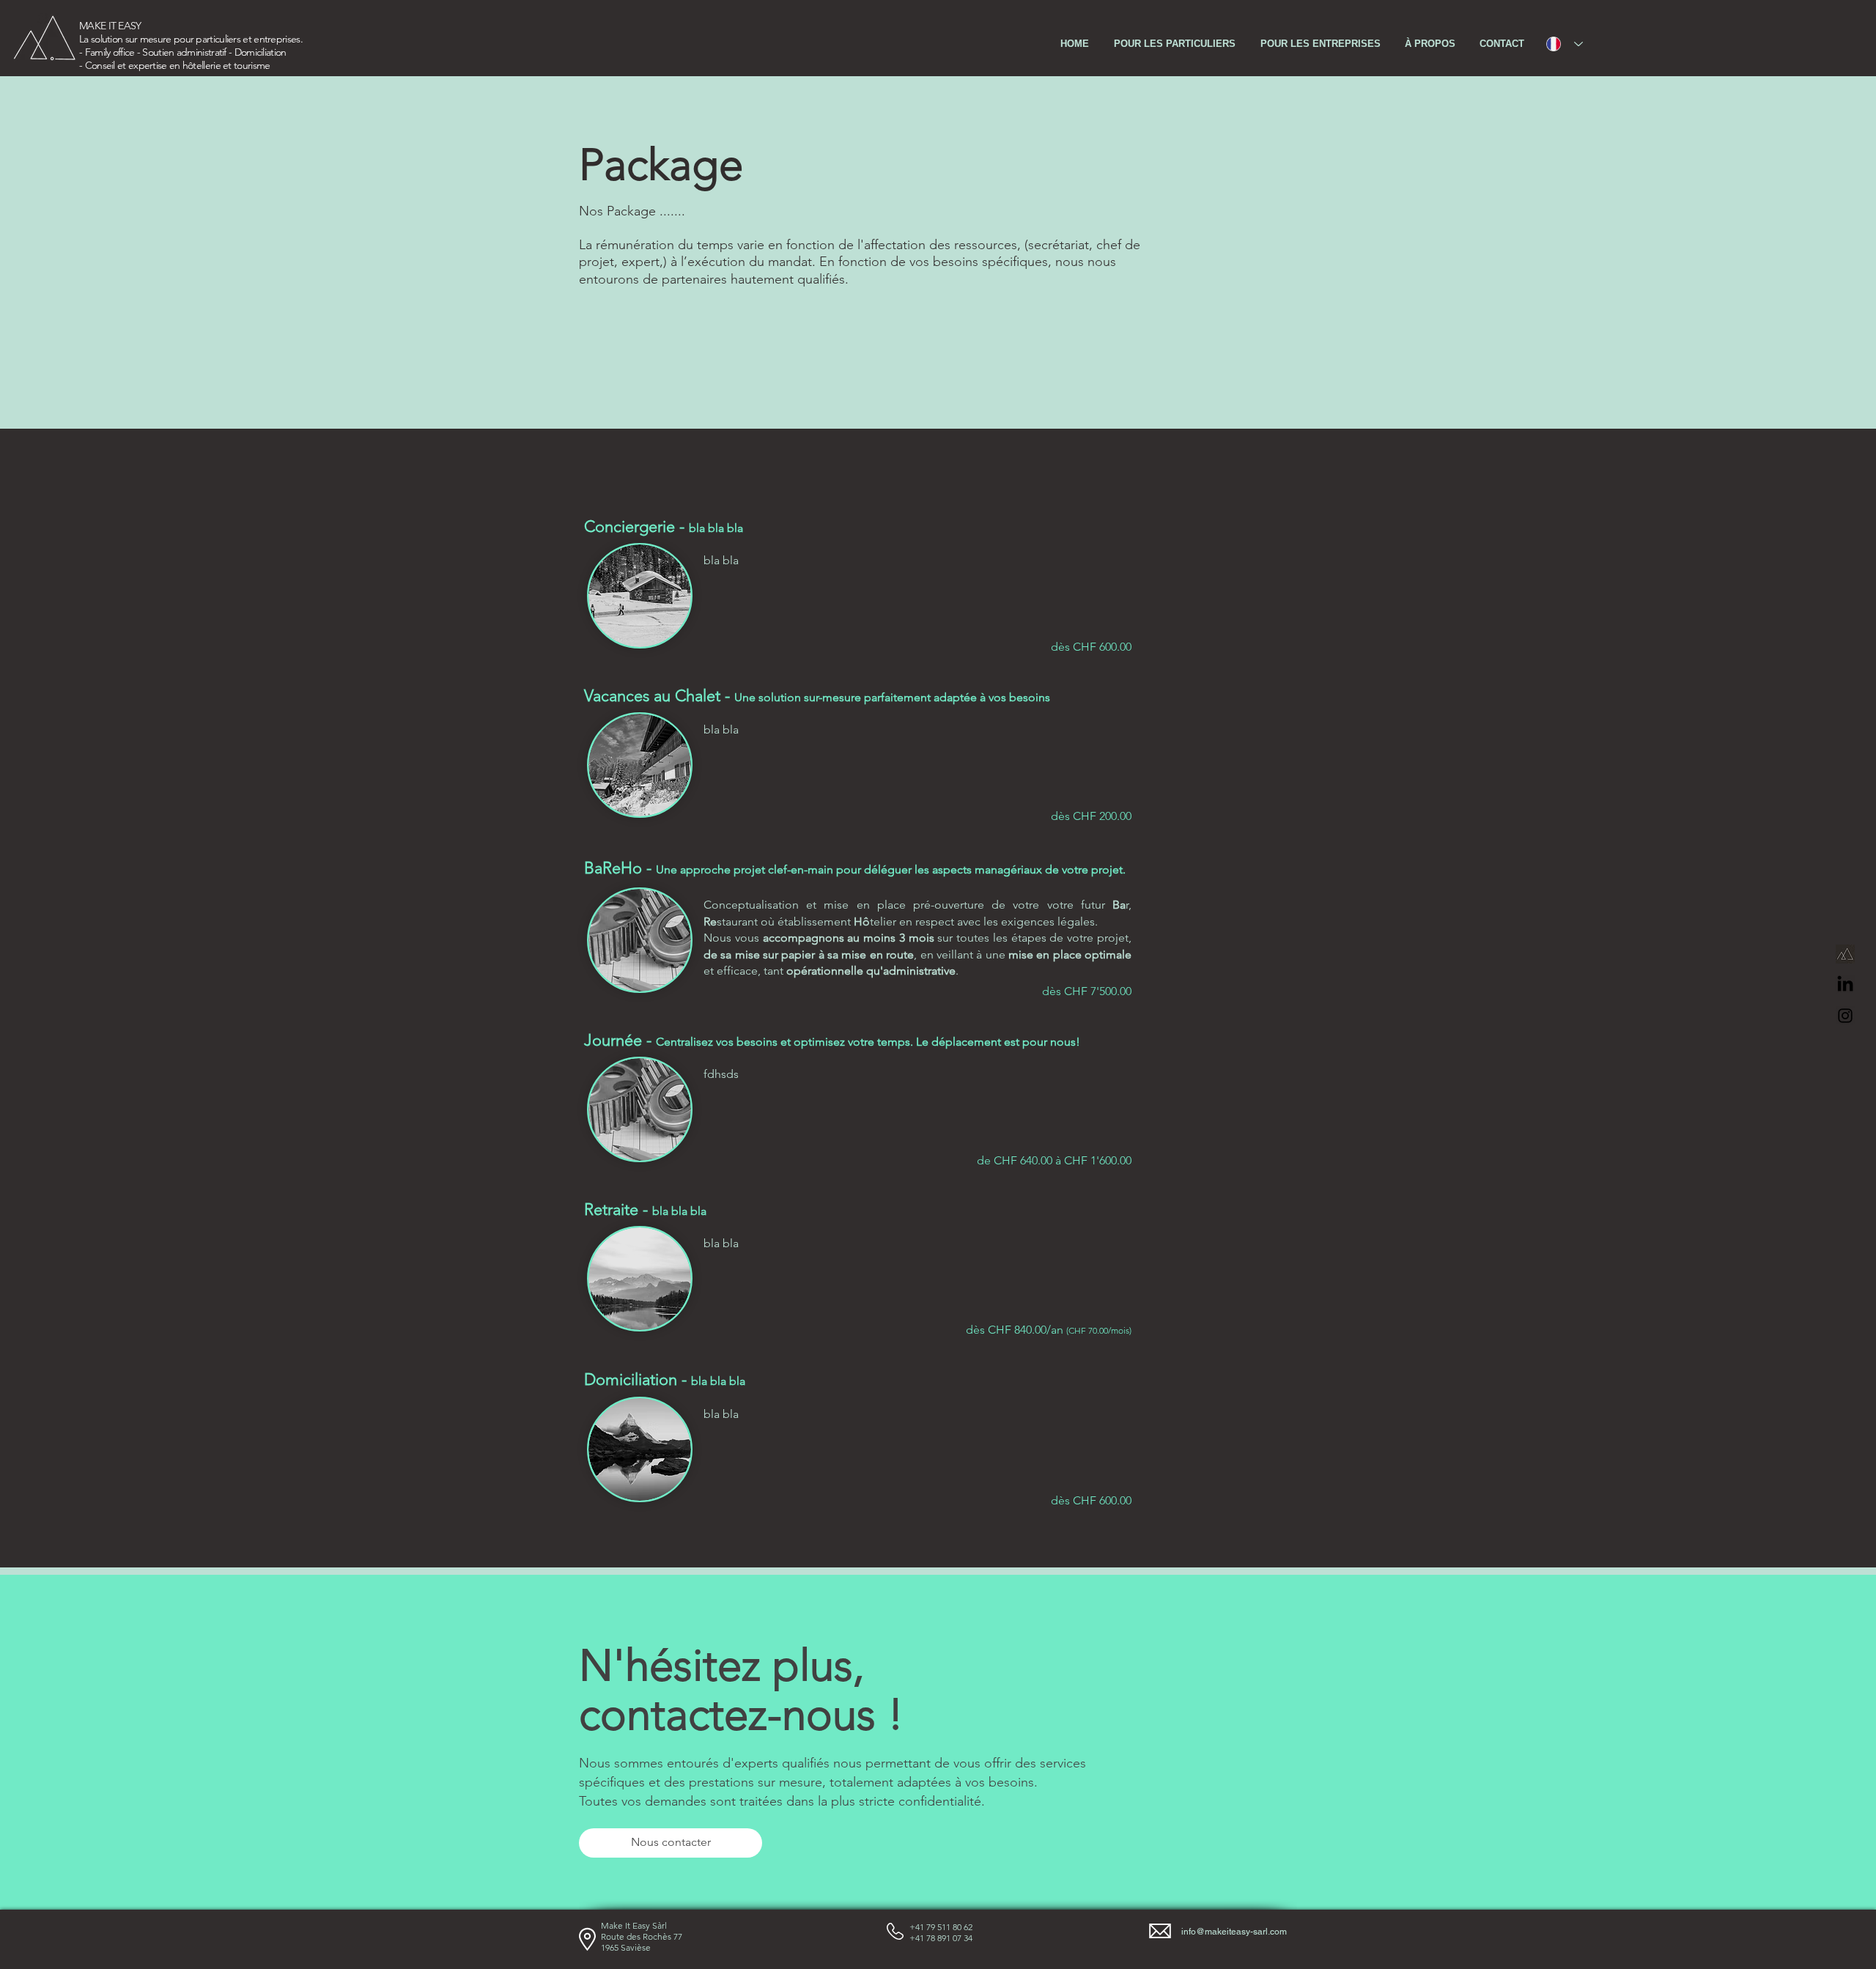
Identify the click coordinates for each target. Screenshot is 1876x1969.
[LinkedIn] (1845, 985)
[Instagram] (1845, 1016)
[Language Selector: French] (1565, 44)
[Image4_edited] (1845, 954)
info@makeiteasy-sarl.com (1234, 1932)
